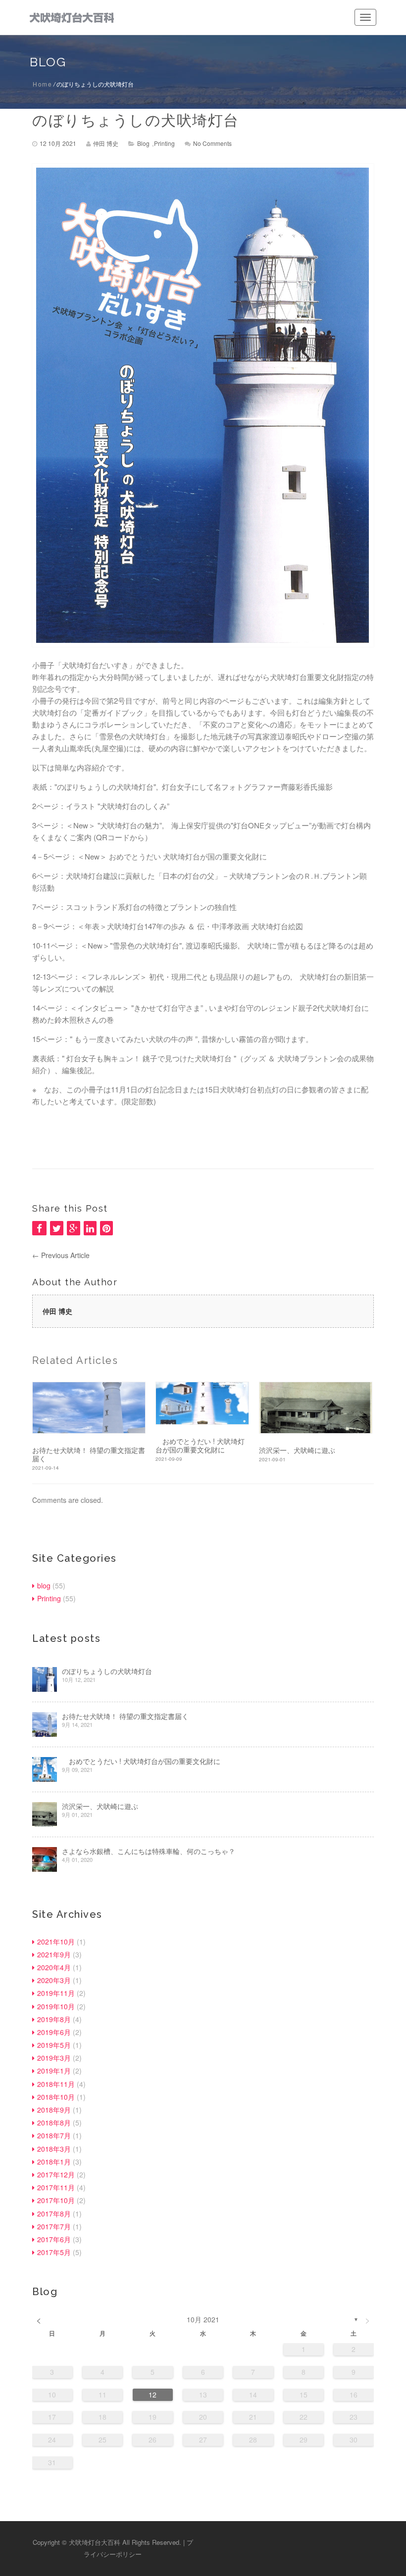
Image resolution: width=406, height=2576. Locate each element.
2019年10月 (56, 2006)
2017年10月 (56, 2200)
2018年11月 (56, 2084)
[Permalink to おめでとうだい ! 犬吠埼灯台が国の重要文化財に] (202, 1403)
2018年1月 (54, 2162)
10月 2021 (203, 2319)
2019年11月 (56, 1993)
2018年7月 (54, 2135)
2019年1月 (54, 2071)
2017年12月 (56, 2174)
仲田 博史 (106, 143)
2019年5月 (54, 2045)
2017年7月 (54, 2226)
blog (143, 143)
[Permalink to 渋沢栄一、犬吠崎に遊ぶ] (316, 1408)
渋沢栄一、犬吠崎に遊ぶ (297, 1450)
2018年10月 (56, 2097)
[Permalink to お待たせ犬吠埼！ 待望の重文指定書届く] (89, 1408)
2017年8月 (54, 2214)
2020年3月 (54, 1980)
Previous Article (61, 1255)
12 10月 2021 (58, 143)
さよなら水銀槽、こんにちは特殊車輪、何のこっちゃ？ (149, 1851)
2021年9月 (54, 1954)
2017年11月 (56, 2187)
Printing (164, 143)
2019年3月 (54, 2058)
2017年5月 (54, 2252)
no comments (212, 143)
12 (152, 2395)
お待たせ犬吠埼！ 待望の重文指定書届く (89, 1454)
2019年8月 (54, 2019)
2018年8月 (54, 2123)
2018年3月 (54, 2149)
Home (42, 84)
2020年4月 (54, 1967)
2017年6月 (54, 2239)
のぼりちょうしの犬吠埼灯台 (136, 120)
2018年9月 (54, 2110)
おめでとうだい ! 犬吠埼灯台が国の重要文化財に (200, 1446)
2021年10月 (56, 1942)
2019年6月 (54, 2032)
